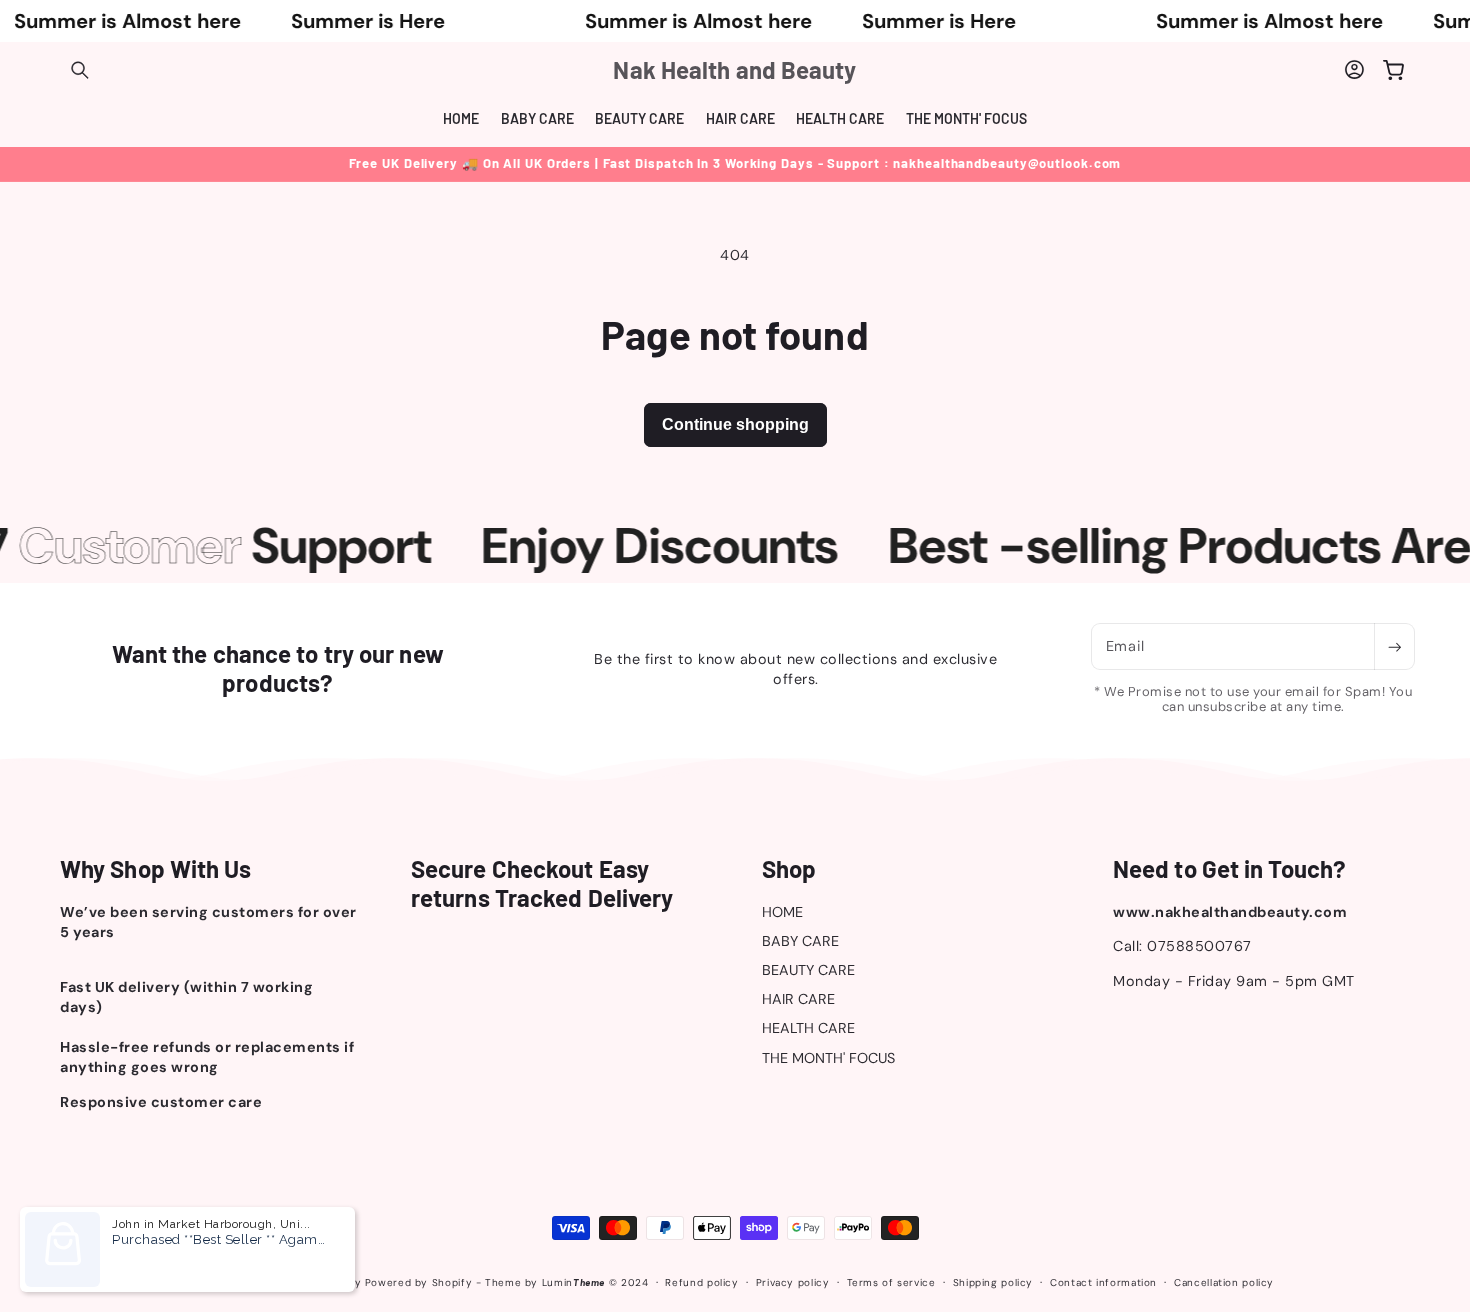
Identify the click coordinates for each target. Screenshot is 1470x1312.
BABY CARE (800, 941)
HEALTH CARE (808, 1028)
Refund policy (701, 1282)
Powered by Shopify (418, 1282)
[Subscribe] (1394, 646)
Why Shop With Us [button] (156, 869)
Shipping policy (993, 1282)
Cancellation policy (1224, 1282)
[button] (80, 70)
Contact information (1103, 1282)
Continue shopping (735, 424)
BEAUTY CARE (808, 970)
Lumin (573, 1282)
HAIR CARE (798, 999)
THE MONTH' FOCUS (828, 1058)
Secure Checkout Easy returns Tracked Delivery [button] (542, 883)
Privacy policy (793, 1282)
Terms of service (891, 1282)
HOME (782, 912)
